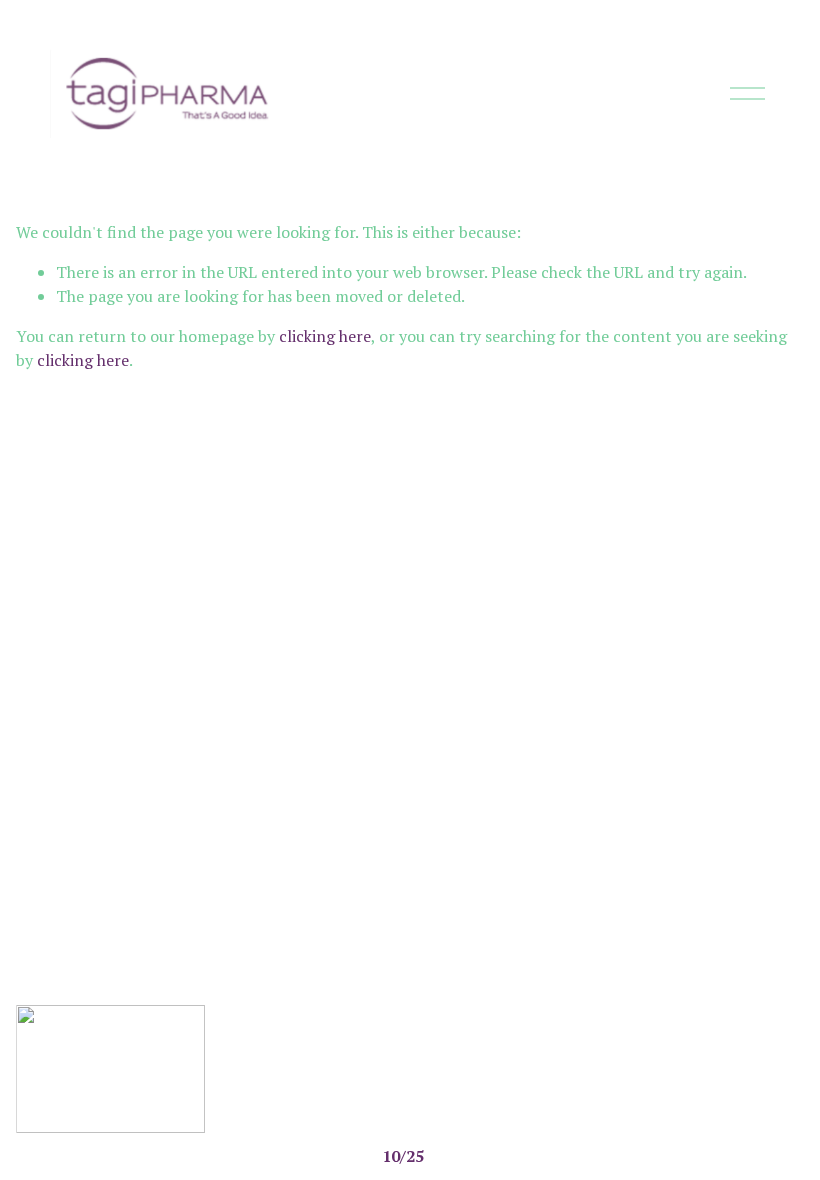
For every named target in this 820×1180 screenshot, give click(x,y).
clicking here (325, 336)
